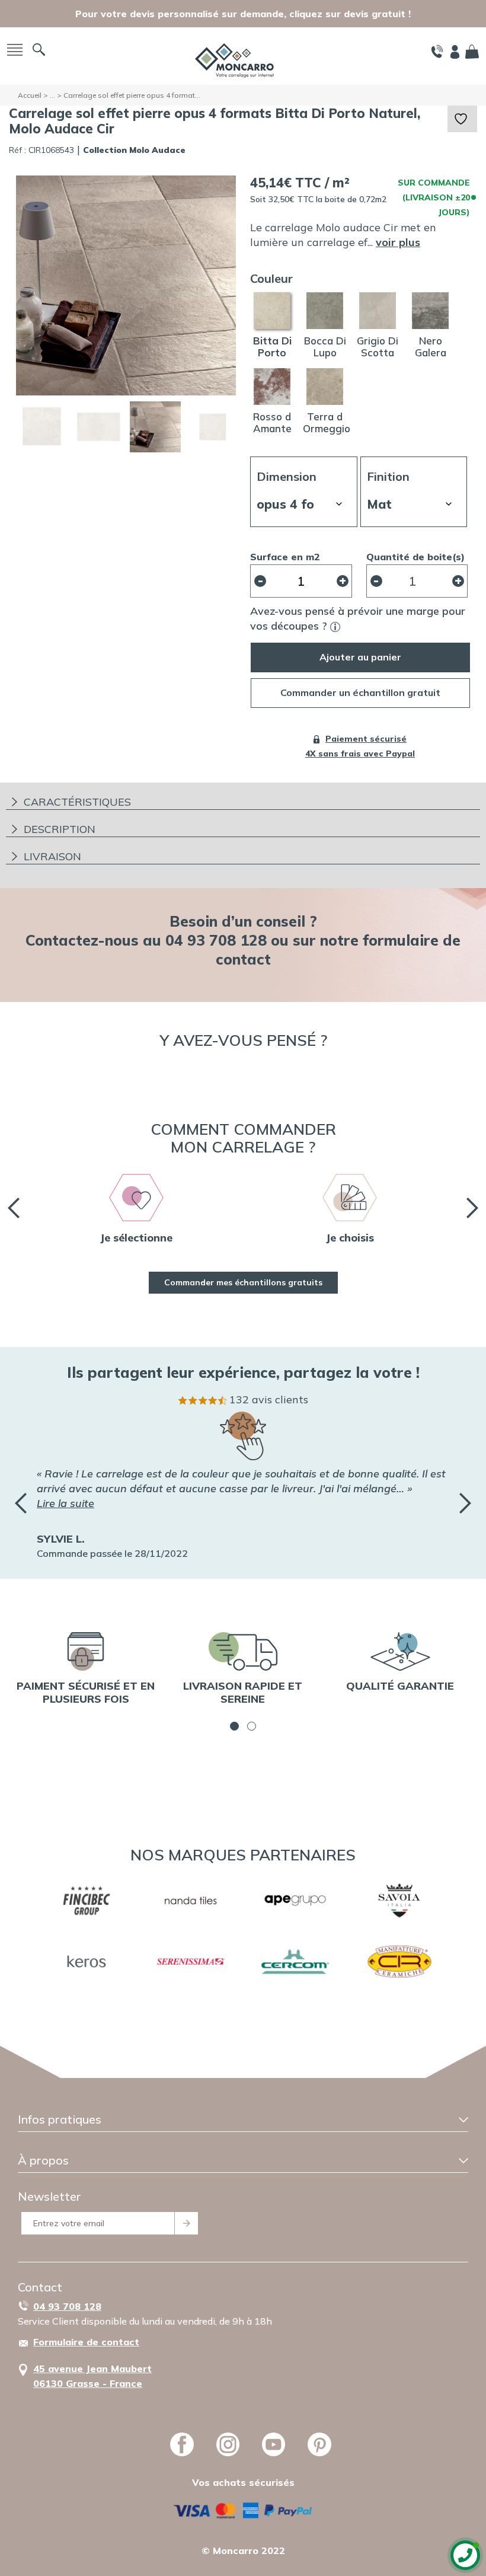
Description (60, 829)
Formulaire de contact (86, 2342)
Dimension (287, 476)
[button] (234, 1726)
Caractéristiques (77, 802)
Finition (388, 476)
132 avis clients (269, 1399)
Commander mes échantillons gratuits (243, 1282)
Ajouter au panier (360, 657)
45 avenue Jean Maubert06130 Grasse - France (92, 2376)
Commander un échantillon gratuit (360, 692)
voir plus (398, 242)
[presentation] (14, 1208)
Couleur (271, 278)
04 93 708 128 (67, 2306)
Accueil (30, 95)
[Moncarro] (234, 59)
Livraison (52, 856)
